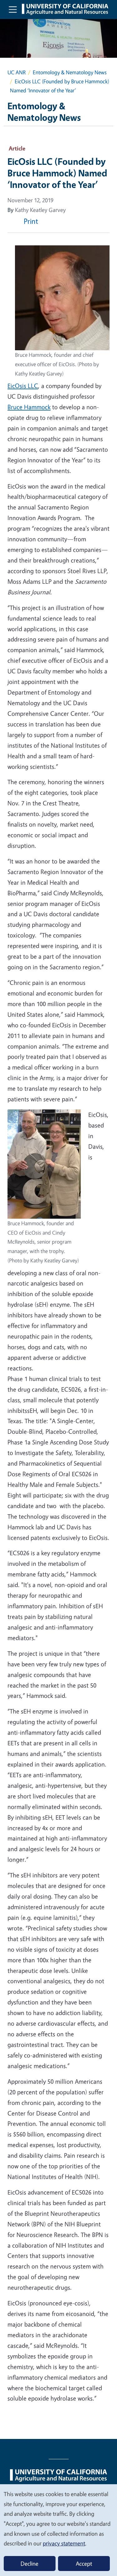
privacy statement (64, 2543)
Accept (84, 2564)
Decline (29, 2564)
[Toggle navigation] (13, 9)
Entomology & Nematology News (70, 72)
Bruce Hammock (29, 407)
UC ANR (17, 72)
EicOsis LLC (23, 386)
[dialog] (58, 2530)
